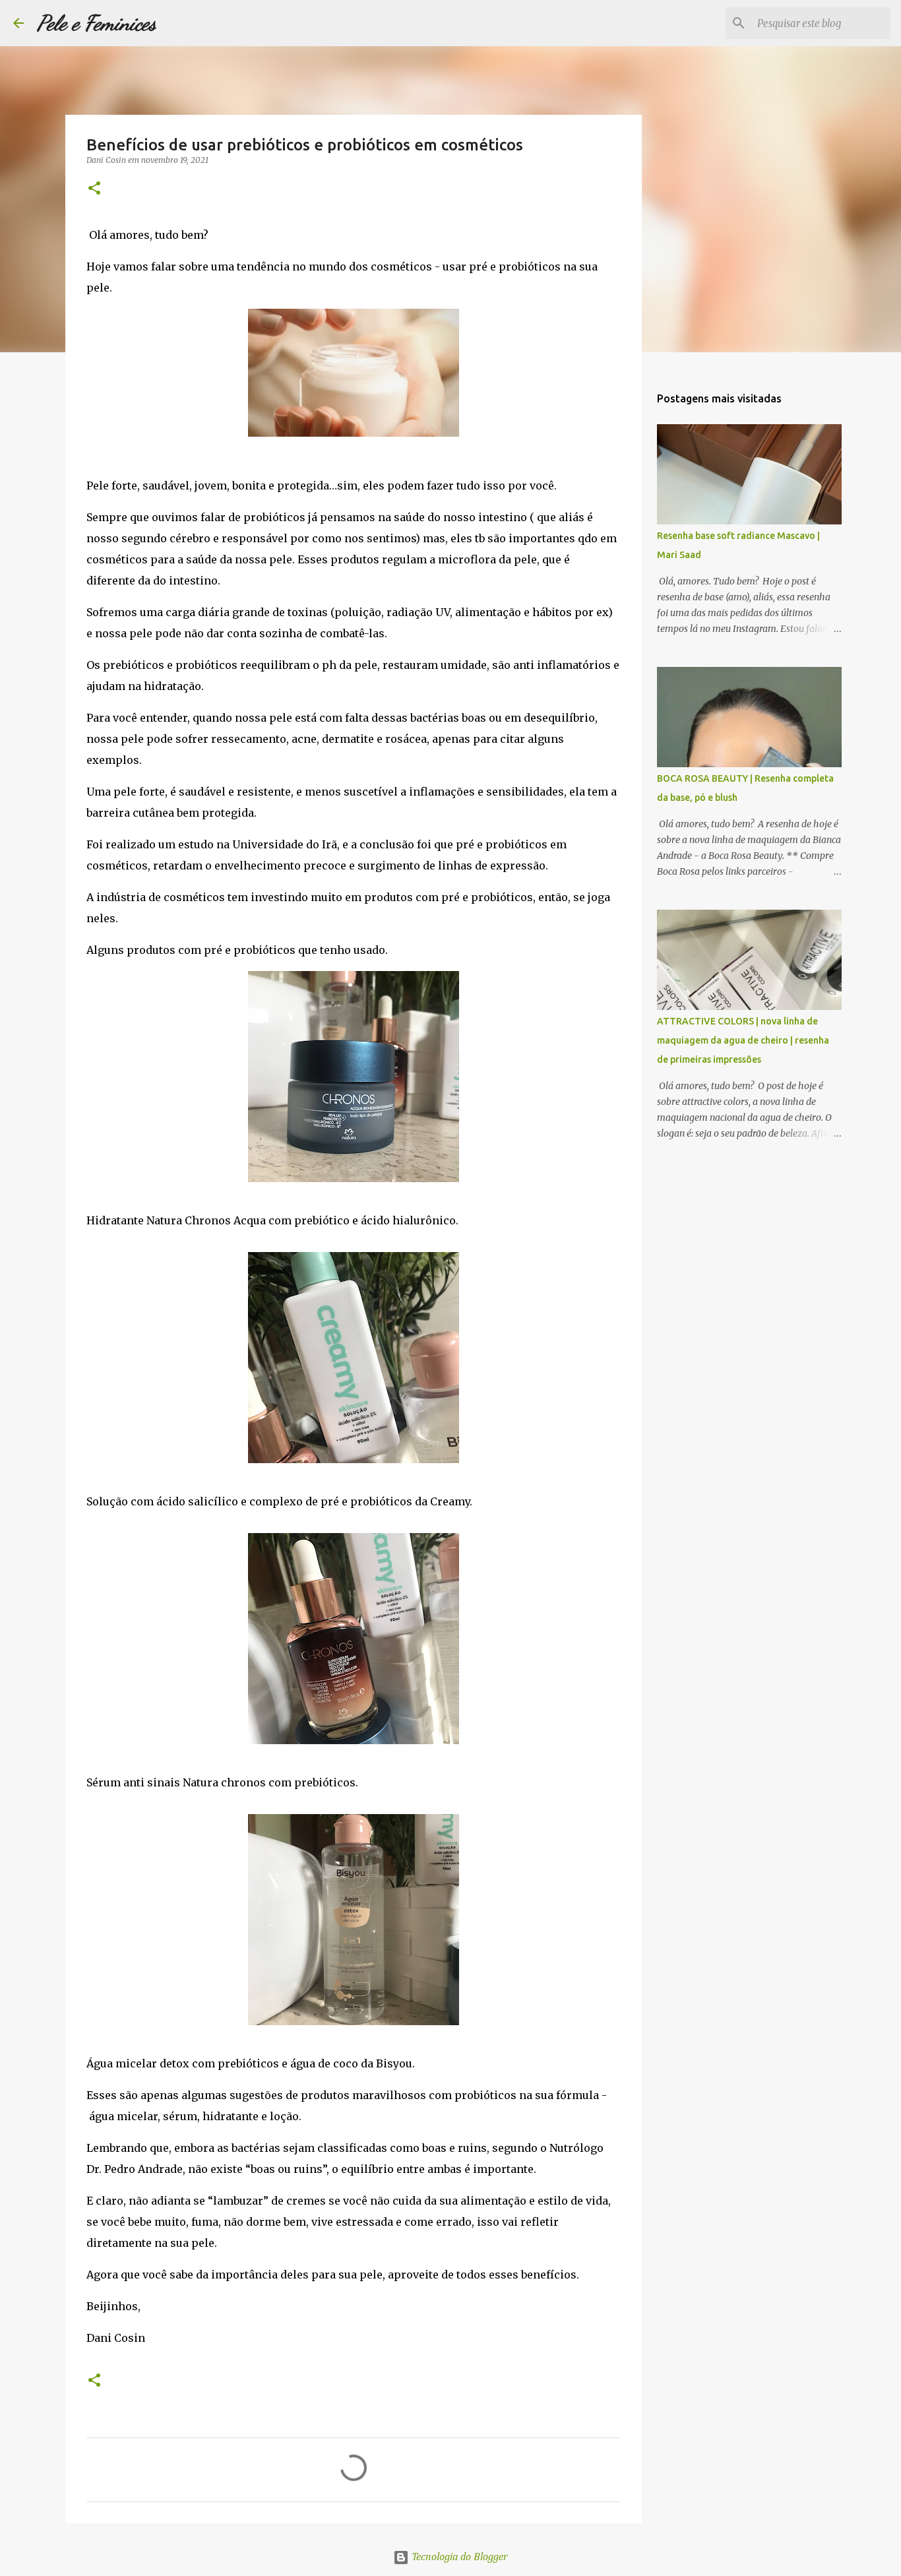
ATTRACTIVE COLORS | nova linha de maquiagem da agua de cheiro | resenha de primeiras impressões (743, 1040)
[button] (94, 189)
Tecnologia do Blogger (458, 2558)
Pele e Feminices (97, 23)
